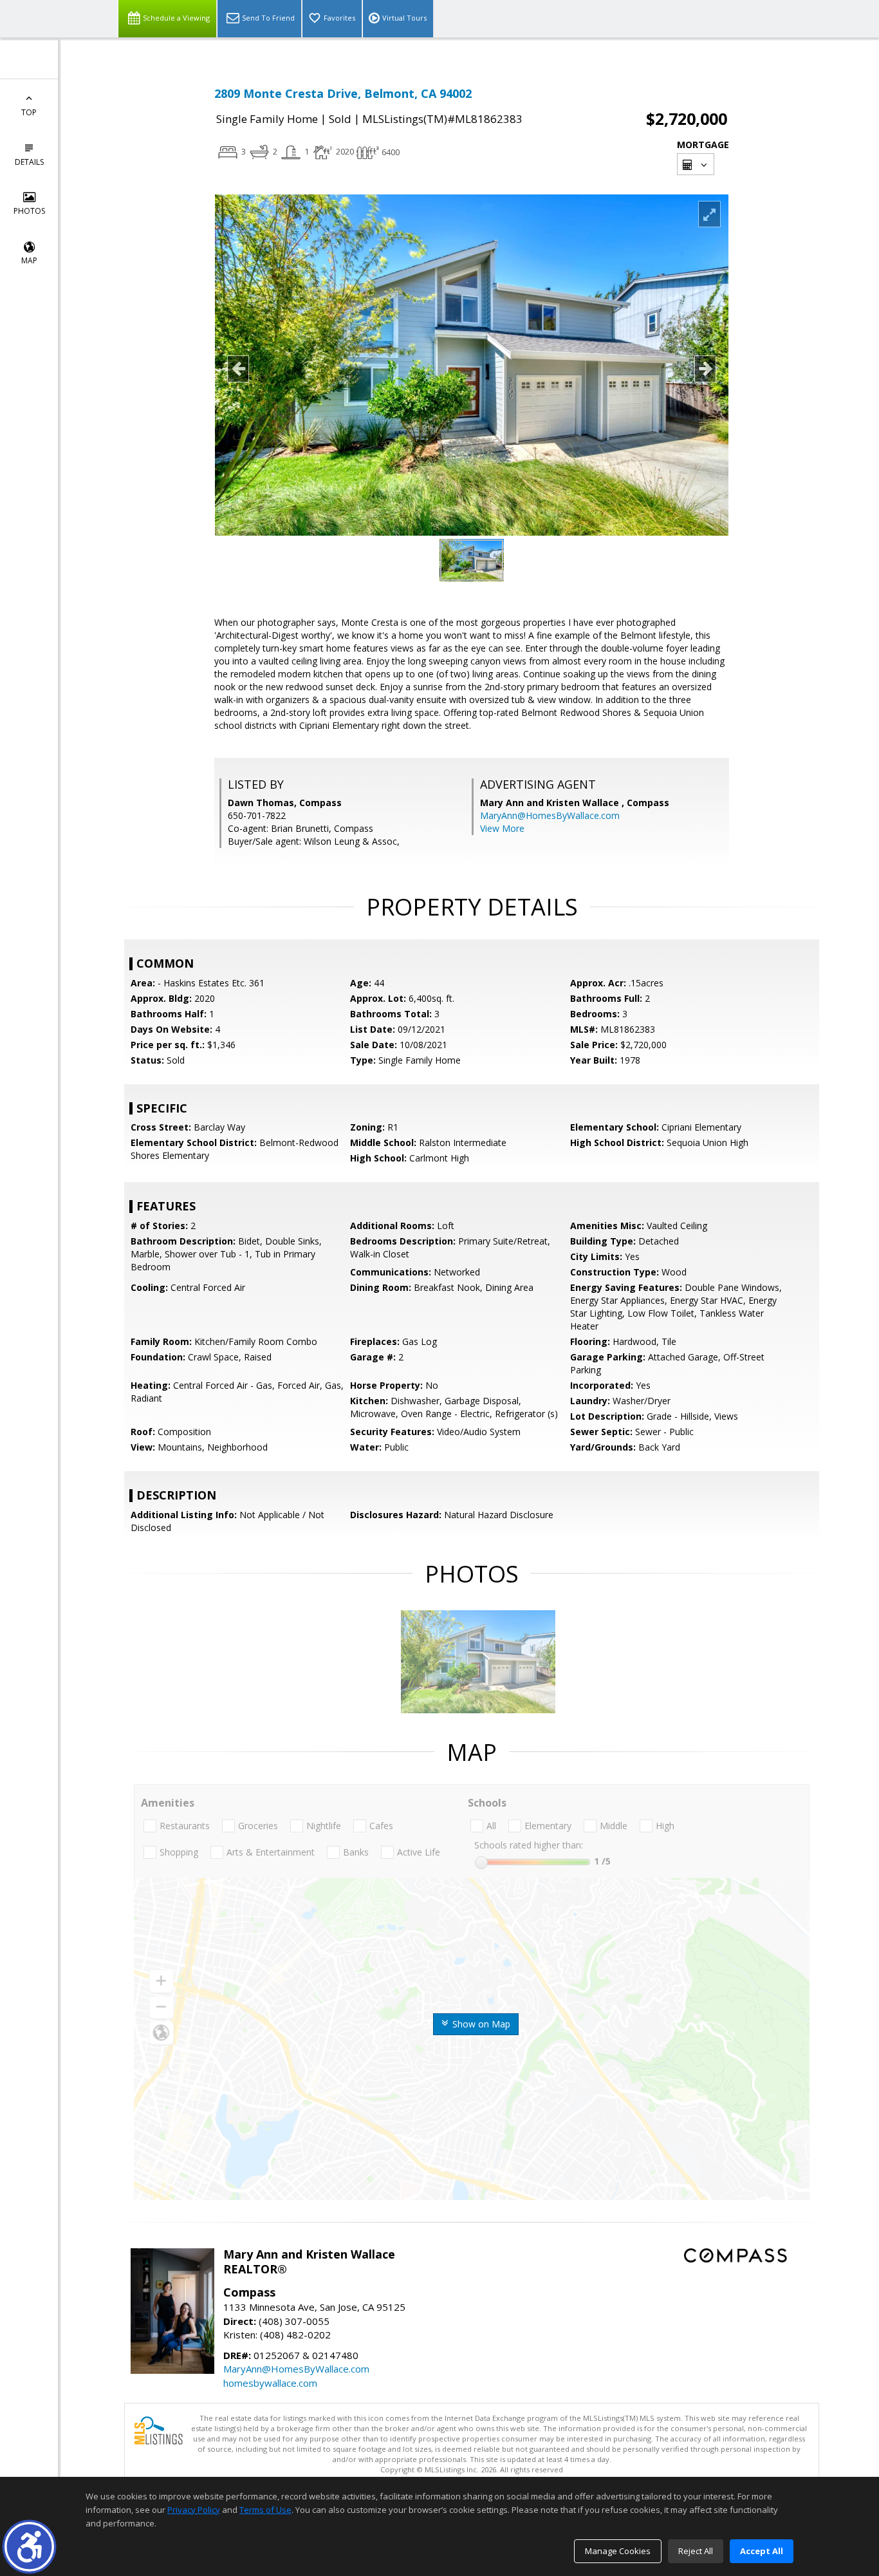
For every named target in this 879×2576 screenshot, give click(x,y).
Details (29, 162)
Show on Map (480, 2024)
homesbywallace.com (270, 2383)
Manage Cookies (618, 2551)
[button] (29, 2547)
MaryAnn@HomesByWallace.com (550, 815)
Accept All (762, 2551)
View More (502, 828)
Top (29, 112)
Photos (29, 211)
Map (29, 260)
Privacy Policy (194, 2510)
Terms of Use (265, 2510)
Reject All (696, 2551)
